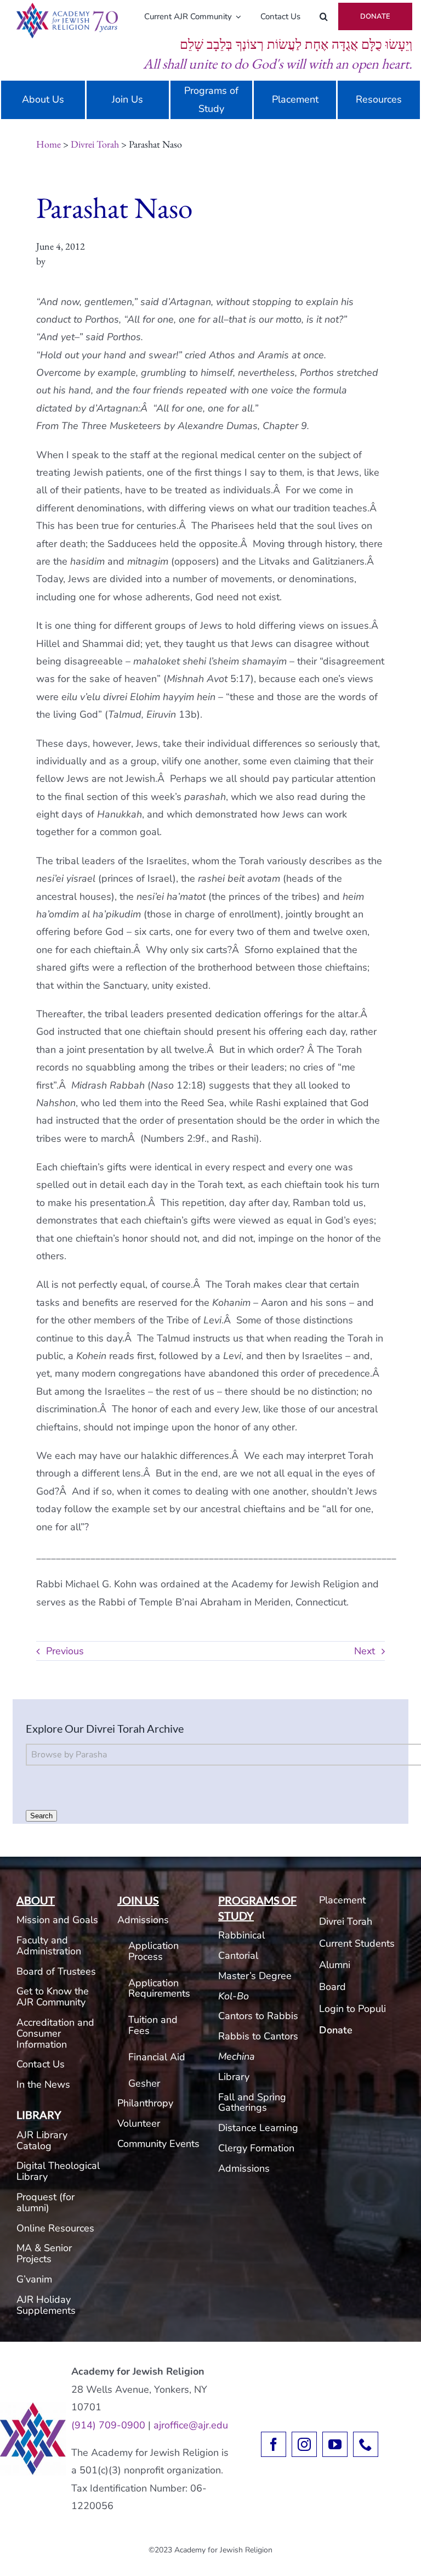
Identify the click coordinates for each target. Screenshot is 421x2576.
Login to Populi (352, 2009)
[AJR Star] (33, 2407)
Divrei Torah (95, 144)
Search (41, 1816)
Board (332, 1987)
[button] (324, 16)
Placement (342, 1900)
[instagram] (304, 2444)
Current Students (357, 1943)
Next (365, 1651)
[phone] (366, 2444)
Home (49, 144)
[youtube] (335, 2444)
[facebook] (274, 2444)
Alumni (335, 1965)
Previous (65, 1651)
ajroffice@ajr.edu (191, 2425)
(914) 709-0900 (108, 2425)
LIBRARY (39, 2115)
